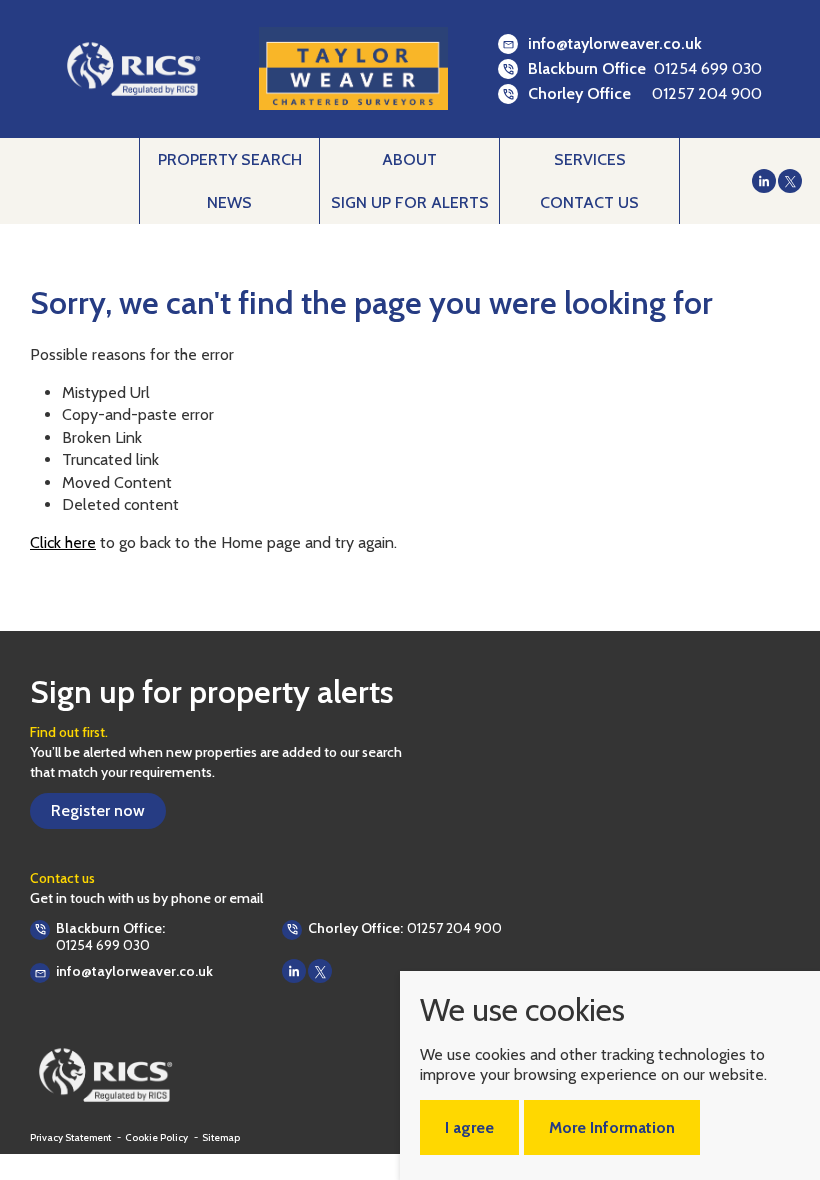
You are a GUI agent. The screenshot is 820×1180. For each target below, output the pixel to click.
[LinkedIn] (764, 181)
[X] (790, 181)
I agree (469, 1127)
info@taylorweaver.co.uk (615, 43)
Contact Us (589, 202)
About (409, 159)
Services (590, 159)
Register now (98, 810)
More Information (612, 1127)
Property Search (230, 159)
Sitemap (221, 1138)
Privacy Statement (71, 1138)
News (229, 202)
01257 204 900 (707, 93)
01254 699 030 (708, 68)
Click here (63, 542)
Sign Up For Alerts (410, 202)
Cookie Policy (157, 1138)
